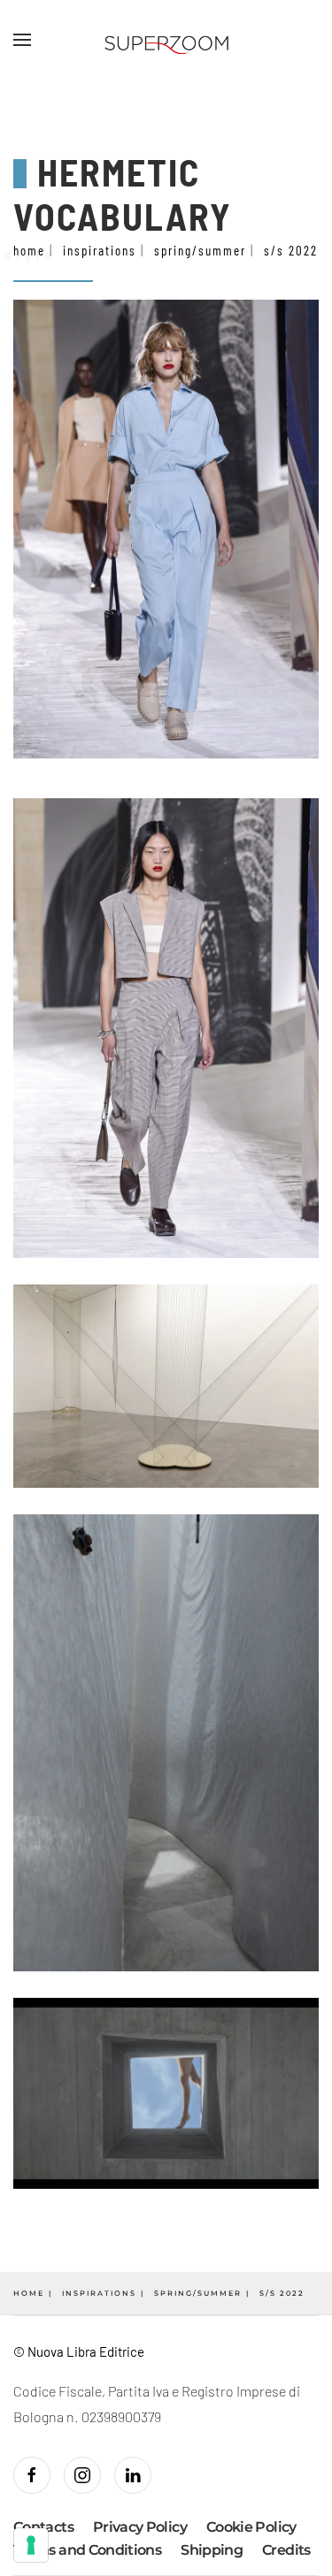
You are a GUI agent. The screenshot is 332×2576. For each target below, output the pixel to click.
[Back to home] (166, 40)
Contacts (43, 2527)
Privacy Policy (140, 2527)
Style (30, 255)
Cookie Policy (251, 2527)
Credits (286, 2550)
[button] (22, 40)
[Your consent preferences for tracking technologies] (31, 2545)
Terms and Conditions (87, 2550)
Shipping (212, 2550)
